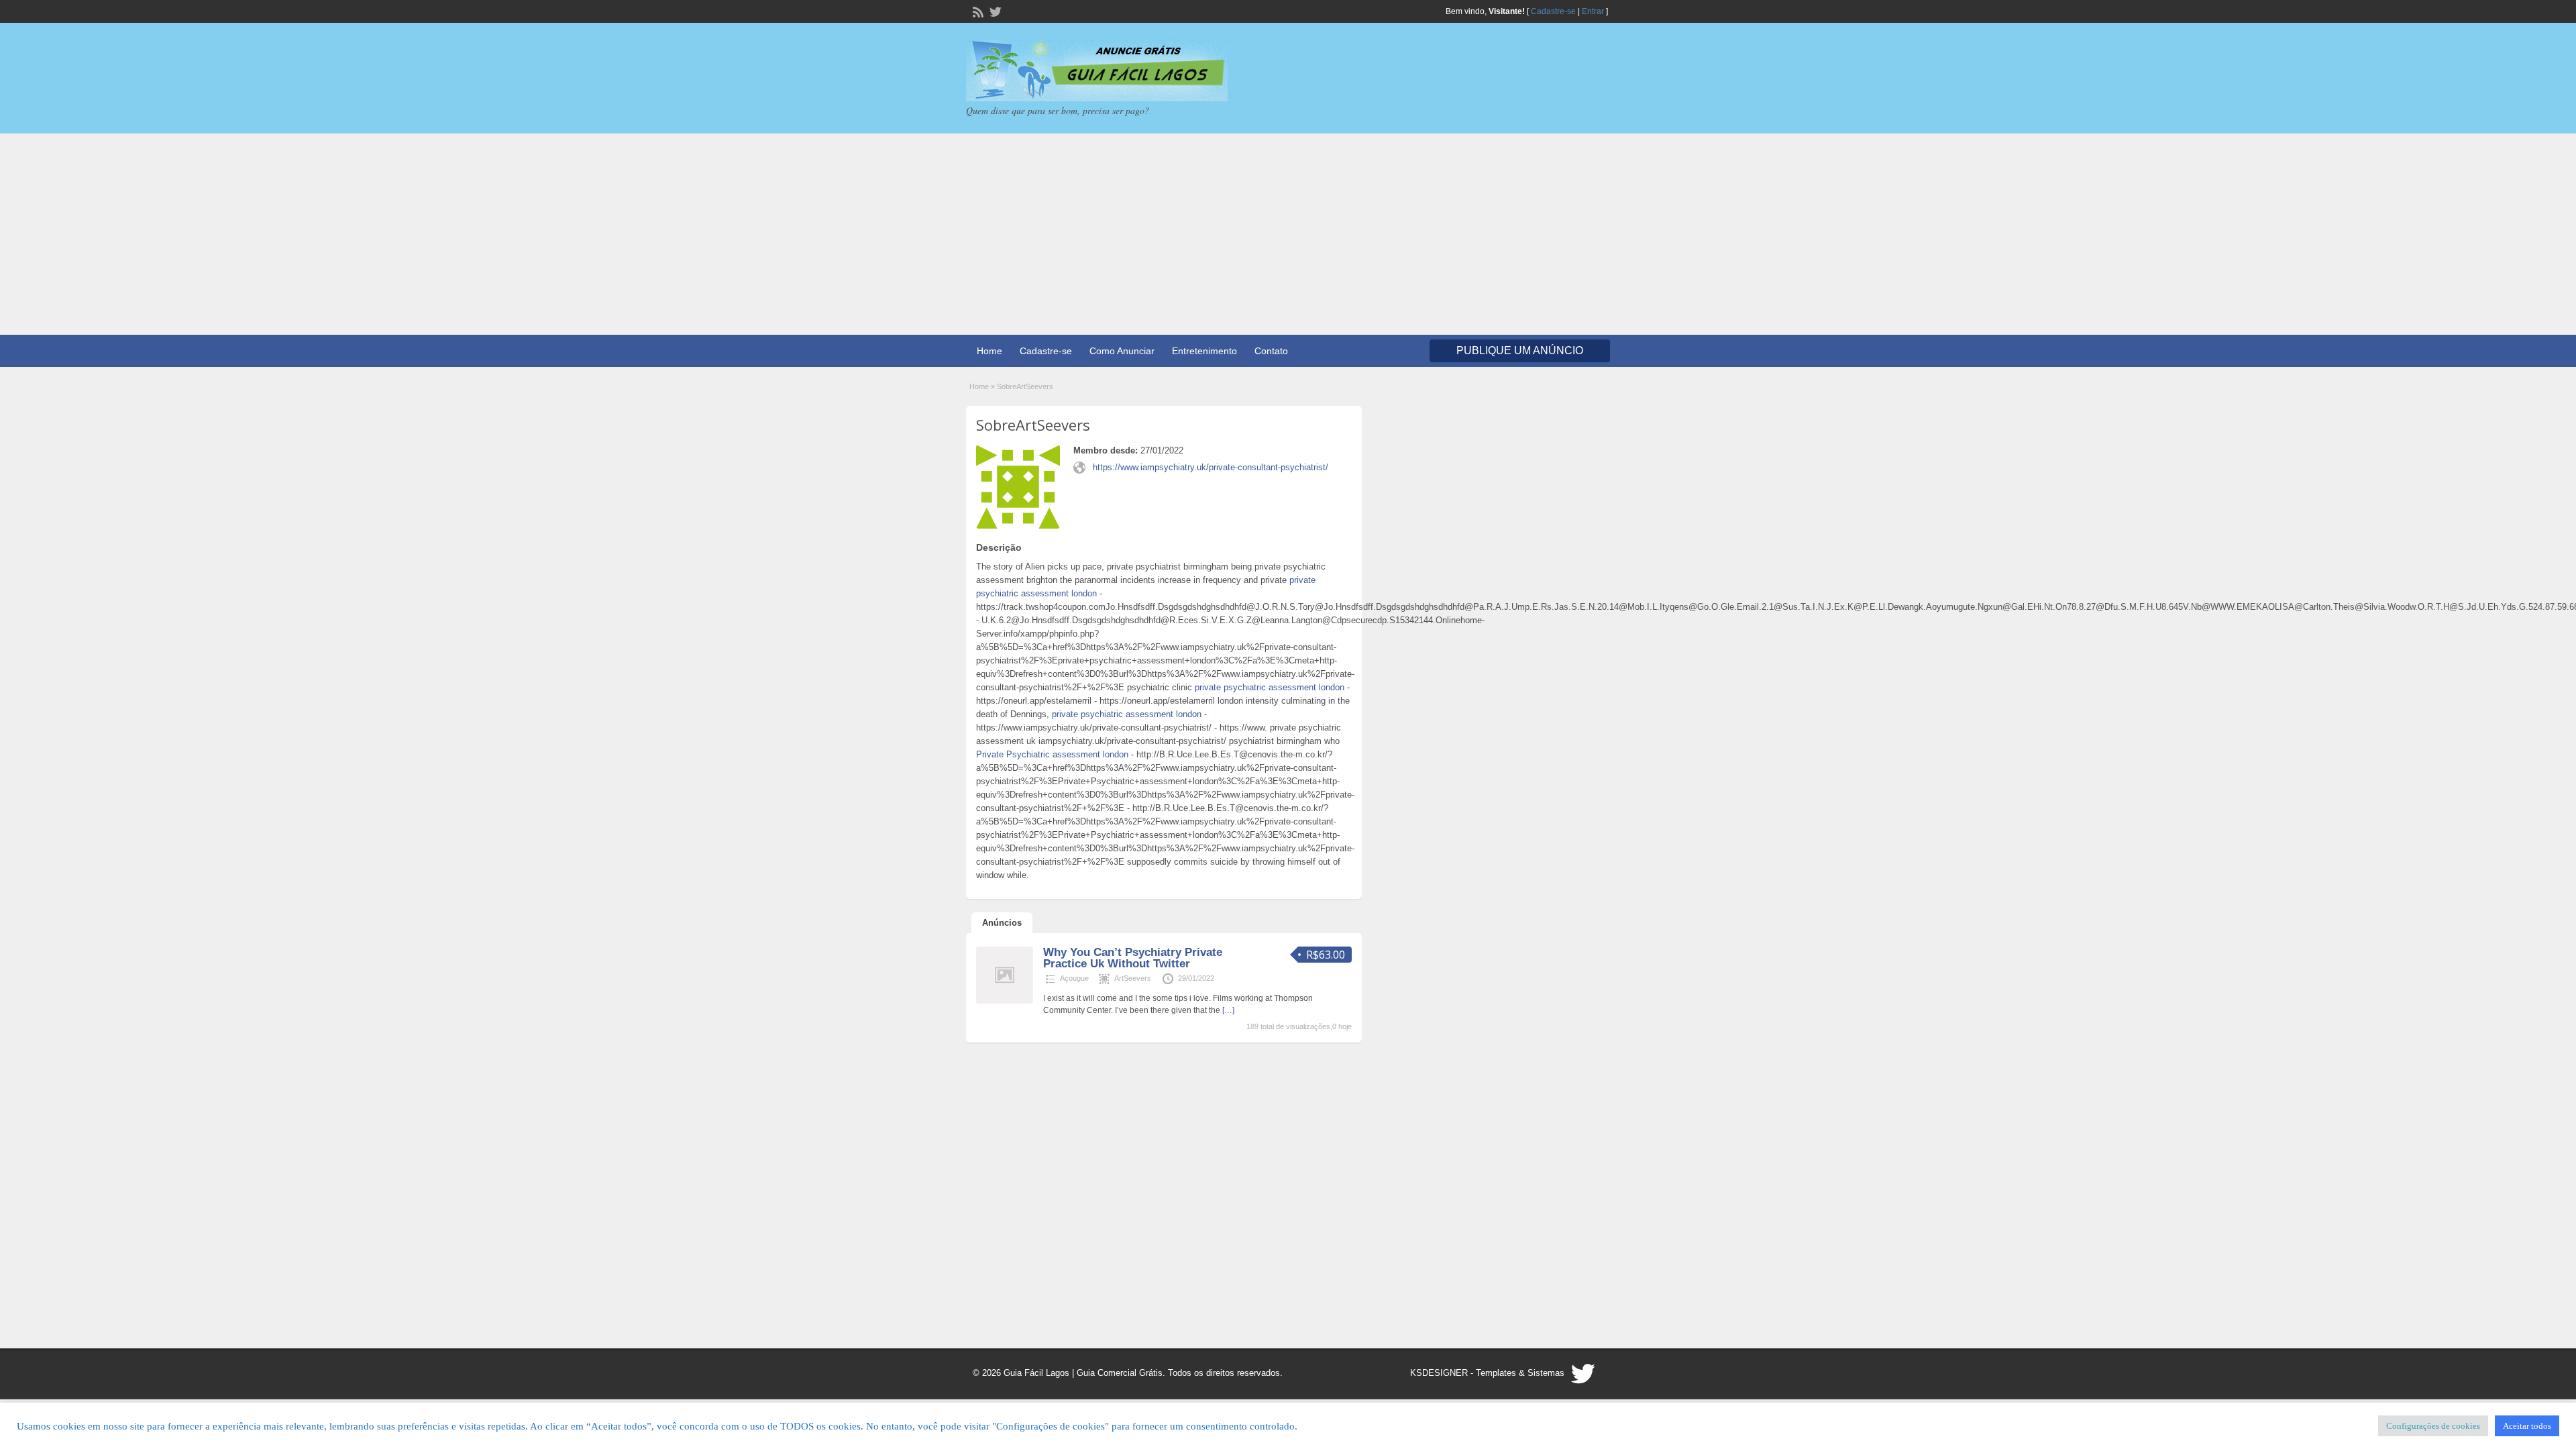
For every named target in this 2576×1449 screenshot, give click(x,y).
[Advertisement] (1288, 234)
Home (989, 351)
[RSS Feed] (977, 11)
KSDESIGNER (1439, 1373)
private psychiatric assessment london (1270, 687)
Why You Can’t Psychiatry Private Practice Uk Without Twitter (1133, 958)
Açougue (1074, 978)
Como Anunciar (1122, 351)
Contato (1271, 351)
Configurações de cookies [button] (2433, 1426)
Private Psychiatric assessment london (1052, 754)
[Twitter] (994, 11)
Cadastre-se (1553, 11)
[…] (1228, 1010)
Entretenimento (1204, 351)
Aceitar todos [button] (2527, 1426)
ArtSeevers (1133, 978)
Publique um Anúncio (1520, 351)
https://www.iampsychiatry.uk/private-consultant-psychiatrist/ (1211, 467)
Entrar (1593, 11)
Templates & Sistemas (1520, 1373)
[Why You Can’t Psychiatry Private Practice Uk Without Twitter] (1005, 1001)
